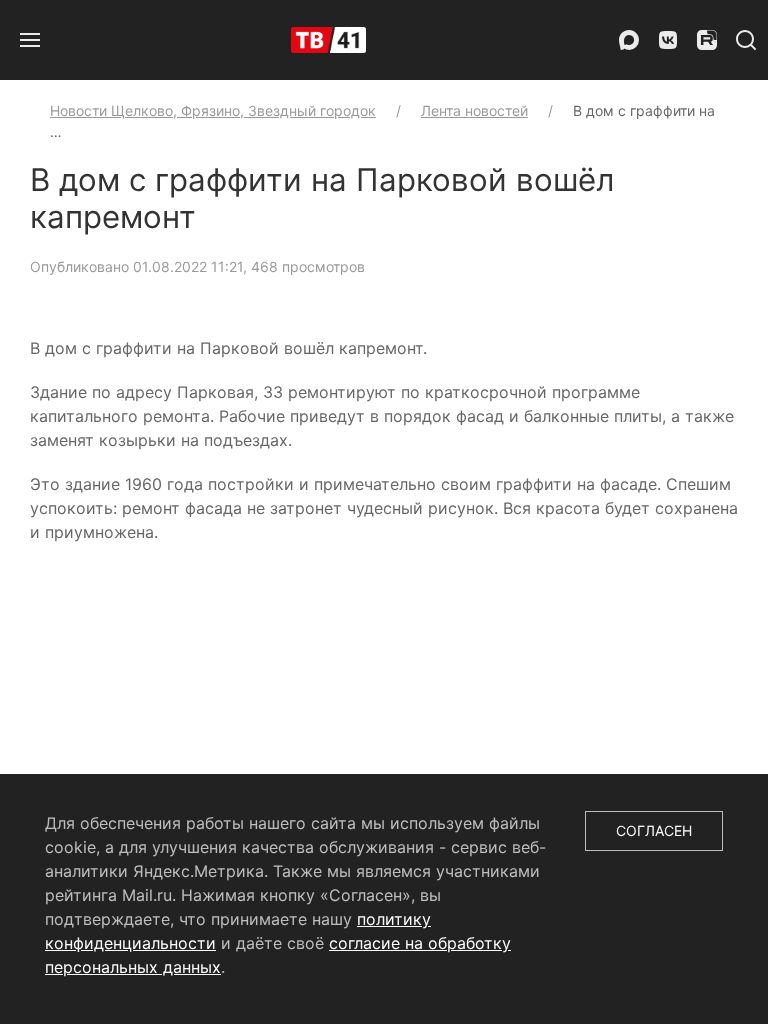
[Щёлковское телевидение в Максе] (629, 40)
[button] (30, 40)
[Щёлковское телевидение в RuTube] (707, 40)
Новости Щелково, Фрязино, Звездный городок (213, 110)
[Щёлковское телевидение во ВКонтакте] (668, 40)
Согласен (654, 830)
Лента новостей (474, 110)
